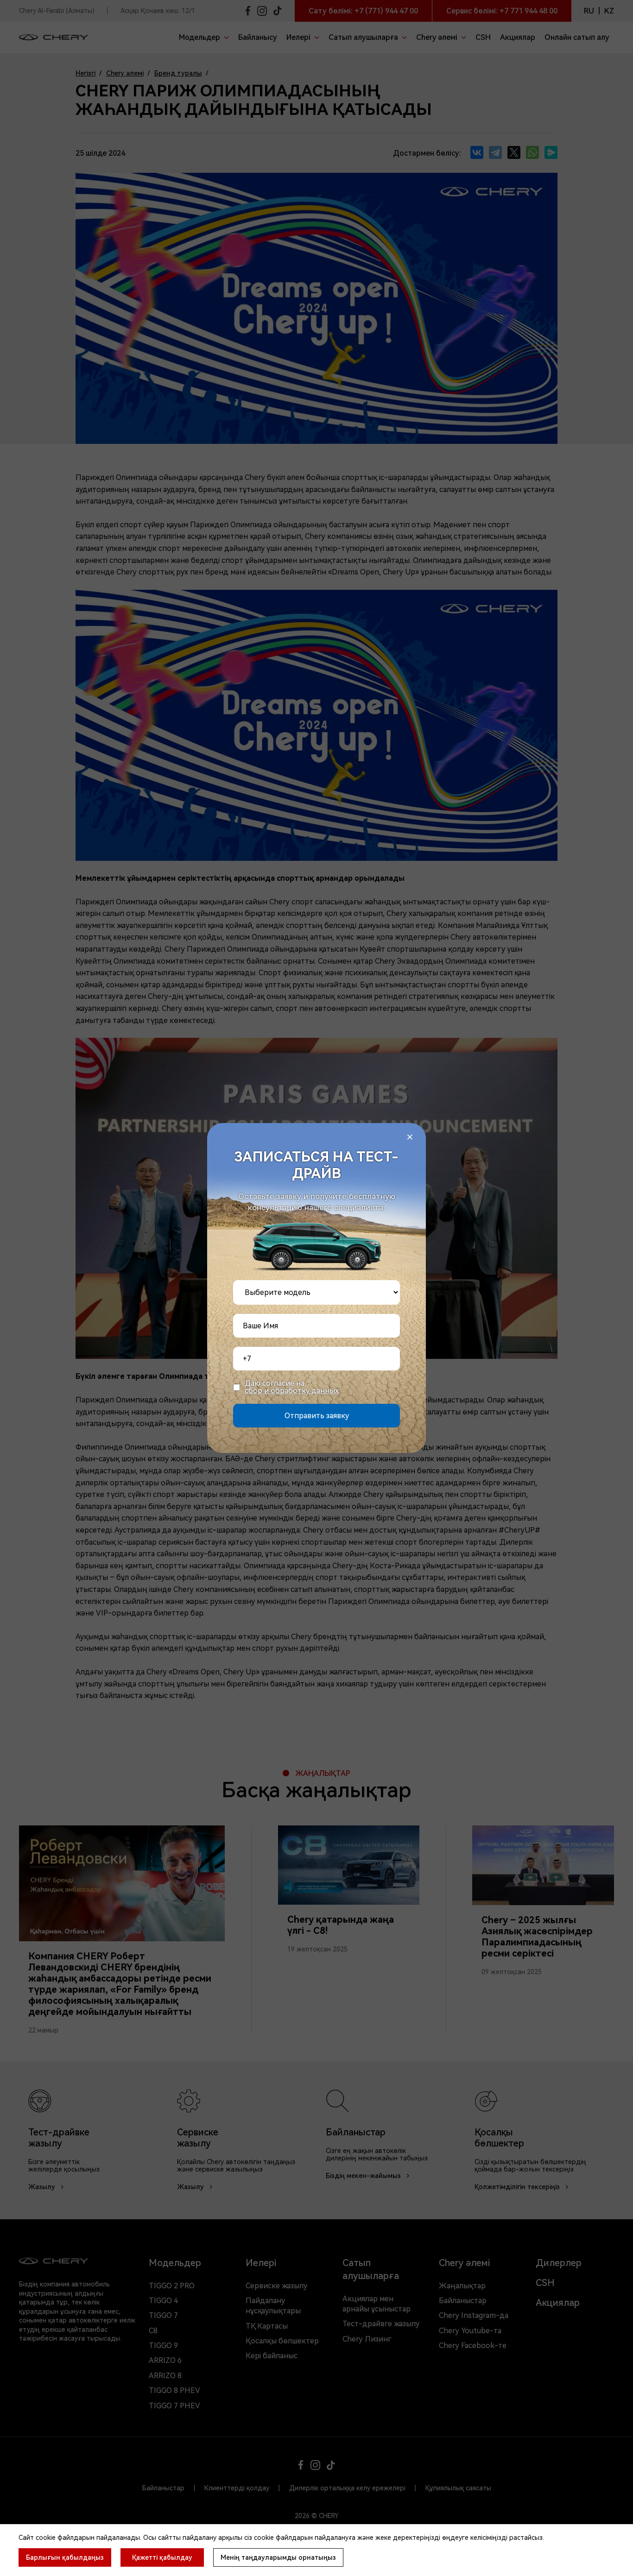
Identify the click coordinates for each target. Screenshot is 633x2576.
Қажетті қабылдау (162, 2557)
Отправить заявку (317, 1416)
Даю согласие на (292, 1387)
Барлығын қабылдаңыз (65, 2557)
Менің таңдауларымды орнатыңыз (278, 2557)
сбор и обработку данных (292, 1391)
